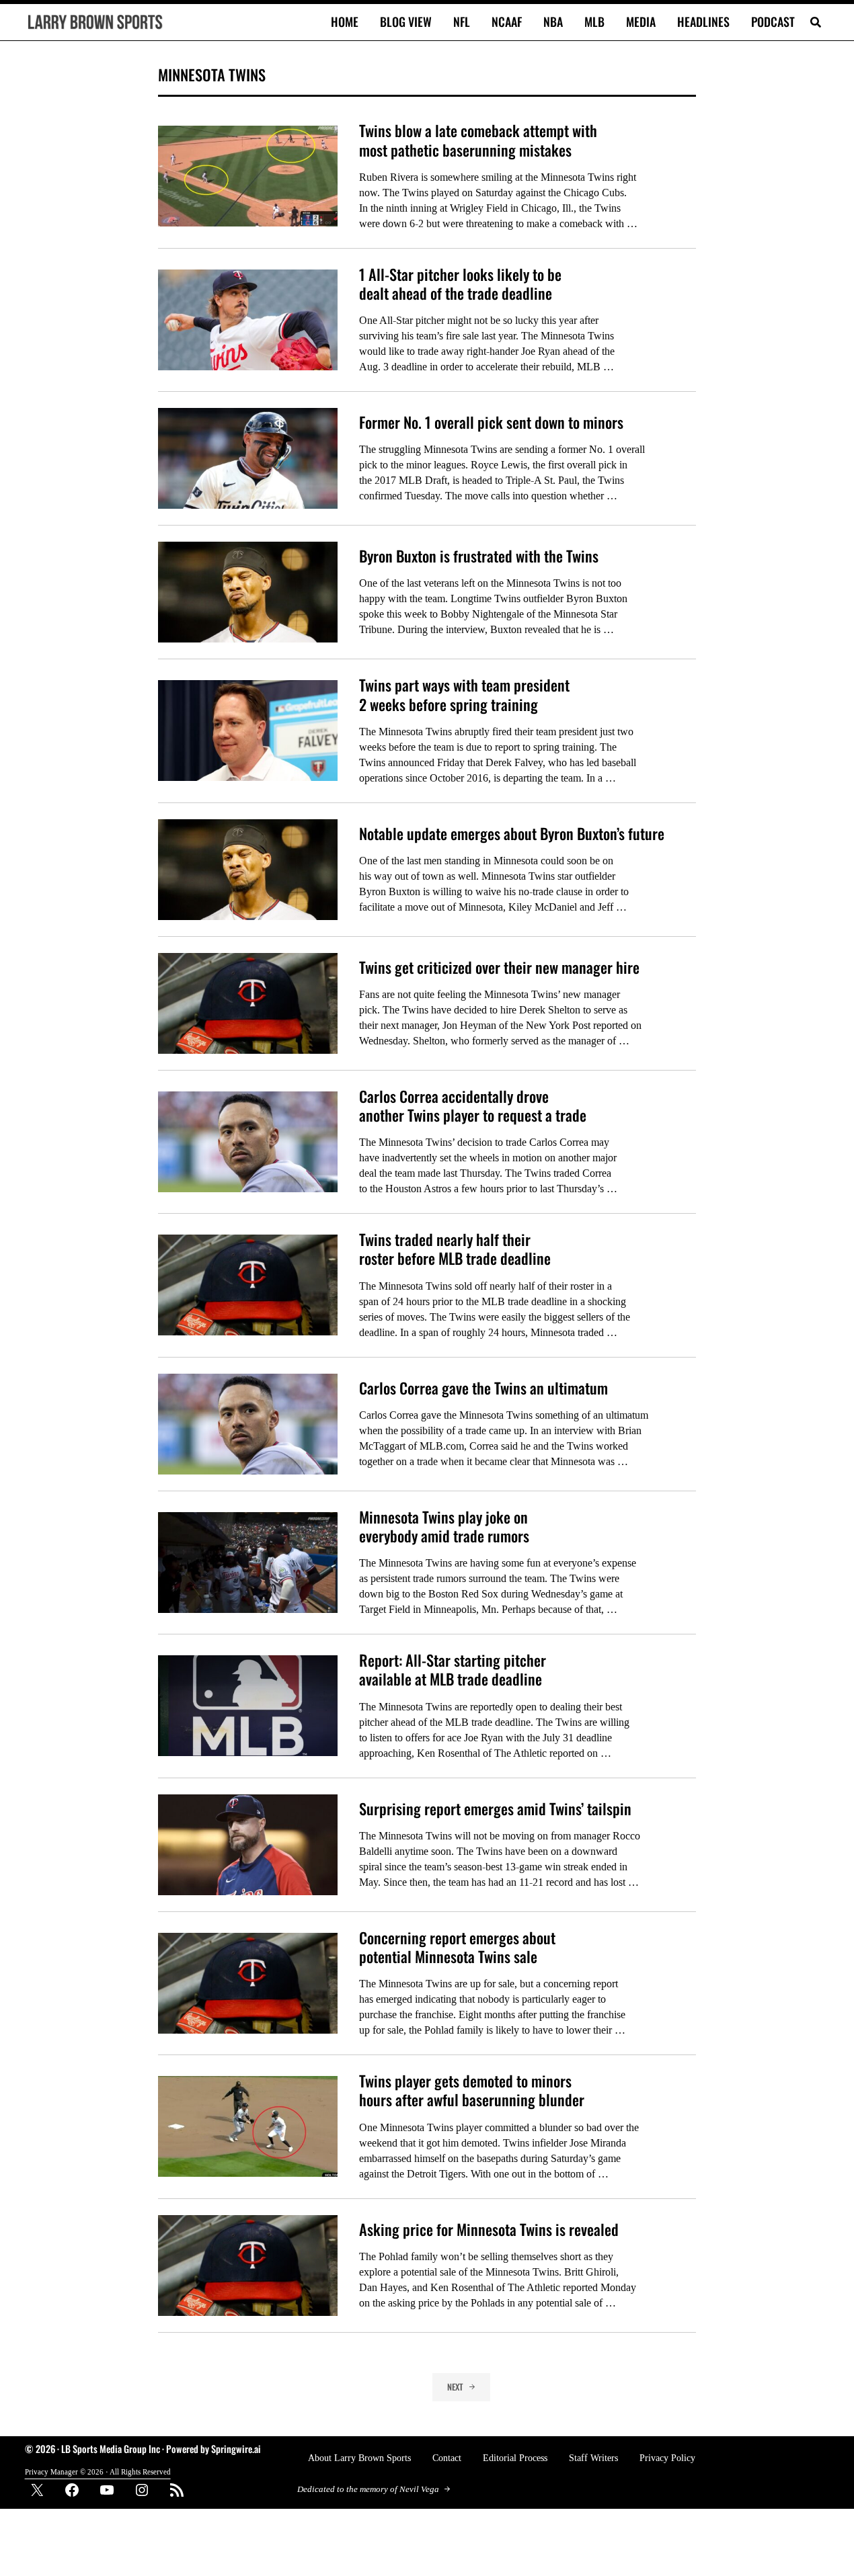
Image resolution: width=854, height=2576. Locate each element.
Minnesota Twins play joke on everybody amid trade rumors (444, 1527)
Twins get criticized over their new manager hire (499, 967)
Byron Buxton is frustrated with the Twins (479, 556)
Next (455, 2387)
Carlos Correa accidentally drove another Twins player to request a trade (473, 1106)
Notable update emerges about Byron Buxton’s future (512, 833)
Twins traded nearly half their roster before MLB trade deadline (455, 1249)
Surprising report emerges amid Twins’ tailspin (495, 1809)
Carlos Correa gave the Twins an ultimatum (483, 1388)
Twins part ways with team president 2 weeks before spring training (464, 695)
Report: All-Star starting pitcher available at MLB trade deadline (453, 1670)
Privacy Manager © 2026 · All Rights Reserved (98, 2472)
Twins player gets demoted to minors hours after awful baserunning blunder (472, 2090)
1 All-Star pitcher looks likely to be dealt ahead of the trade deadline (460, 284)
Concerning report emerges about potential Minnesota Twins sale (457, 1947)
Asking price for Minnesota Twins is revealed (489, 2229)
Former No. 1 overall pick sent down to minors (491, 422)
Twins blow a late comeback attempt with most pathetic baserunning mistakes (478, 140)
